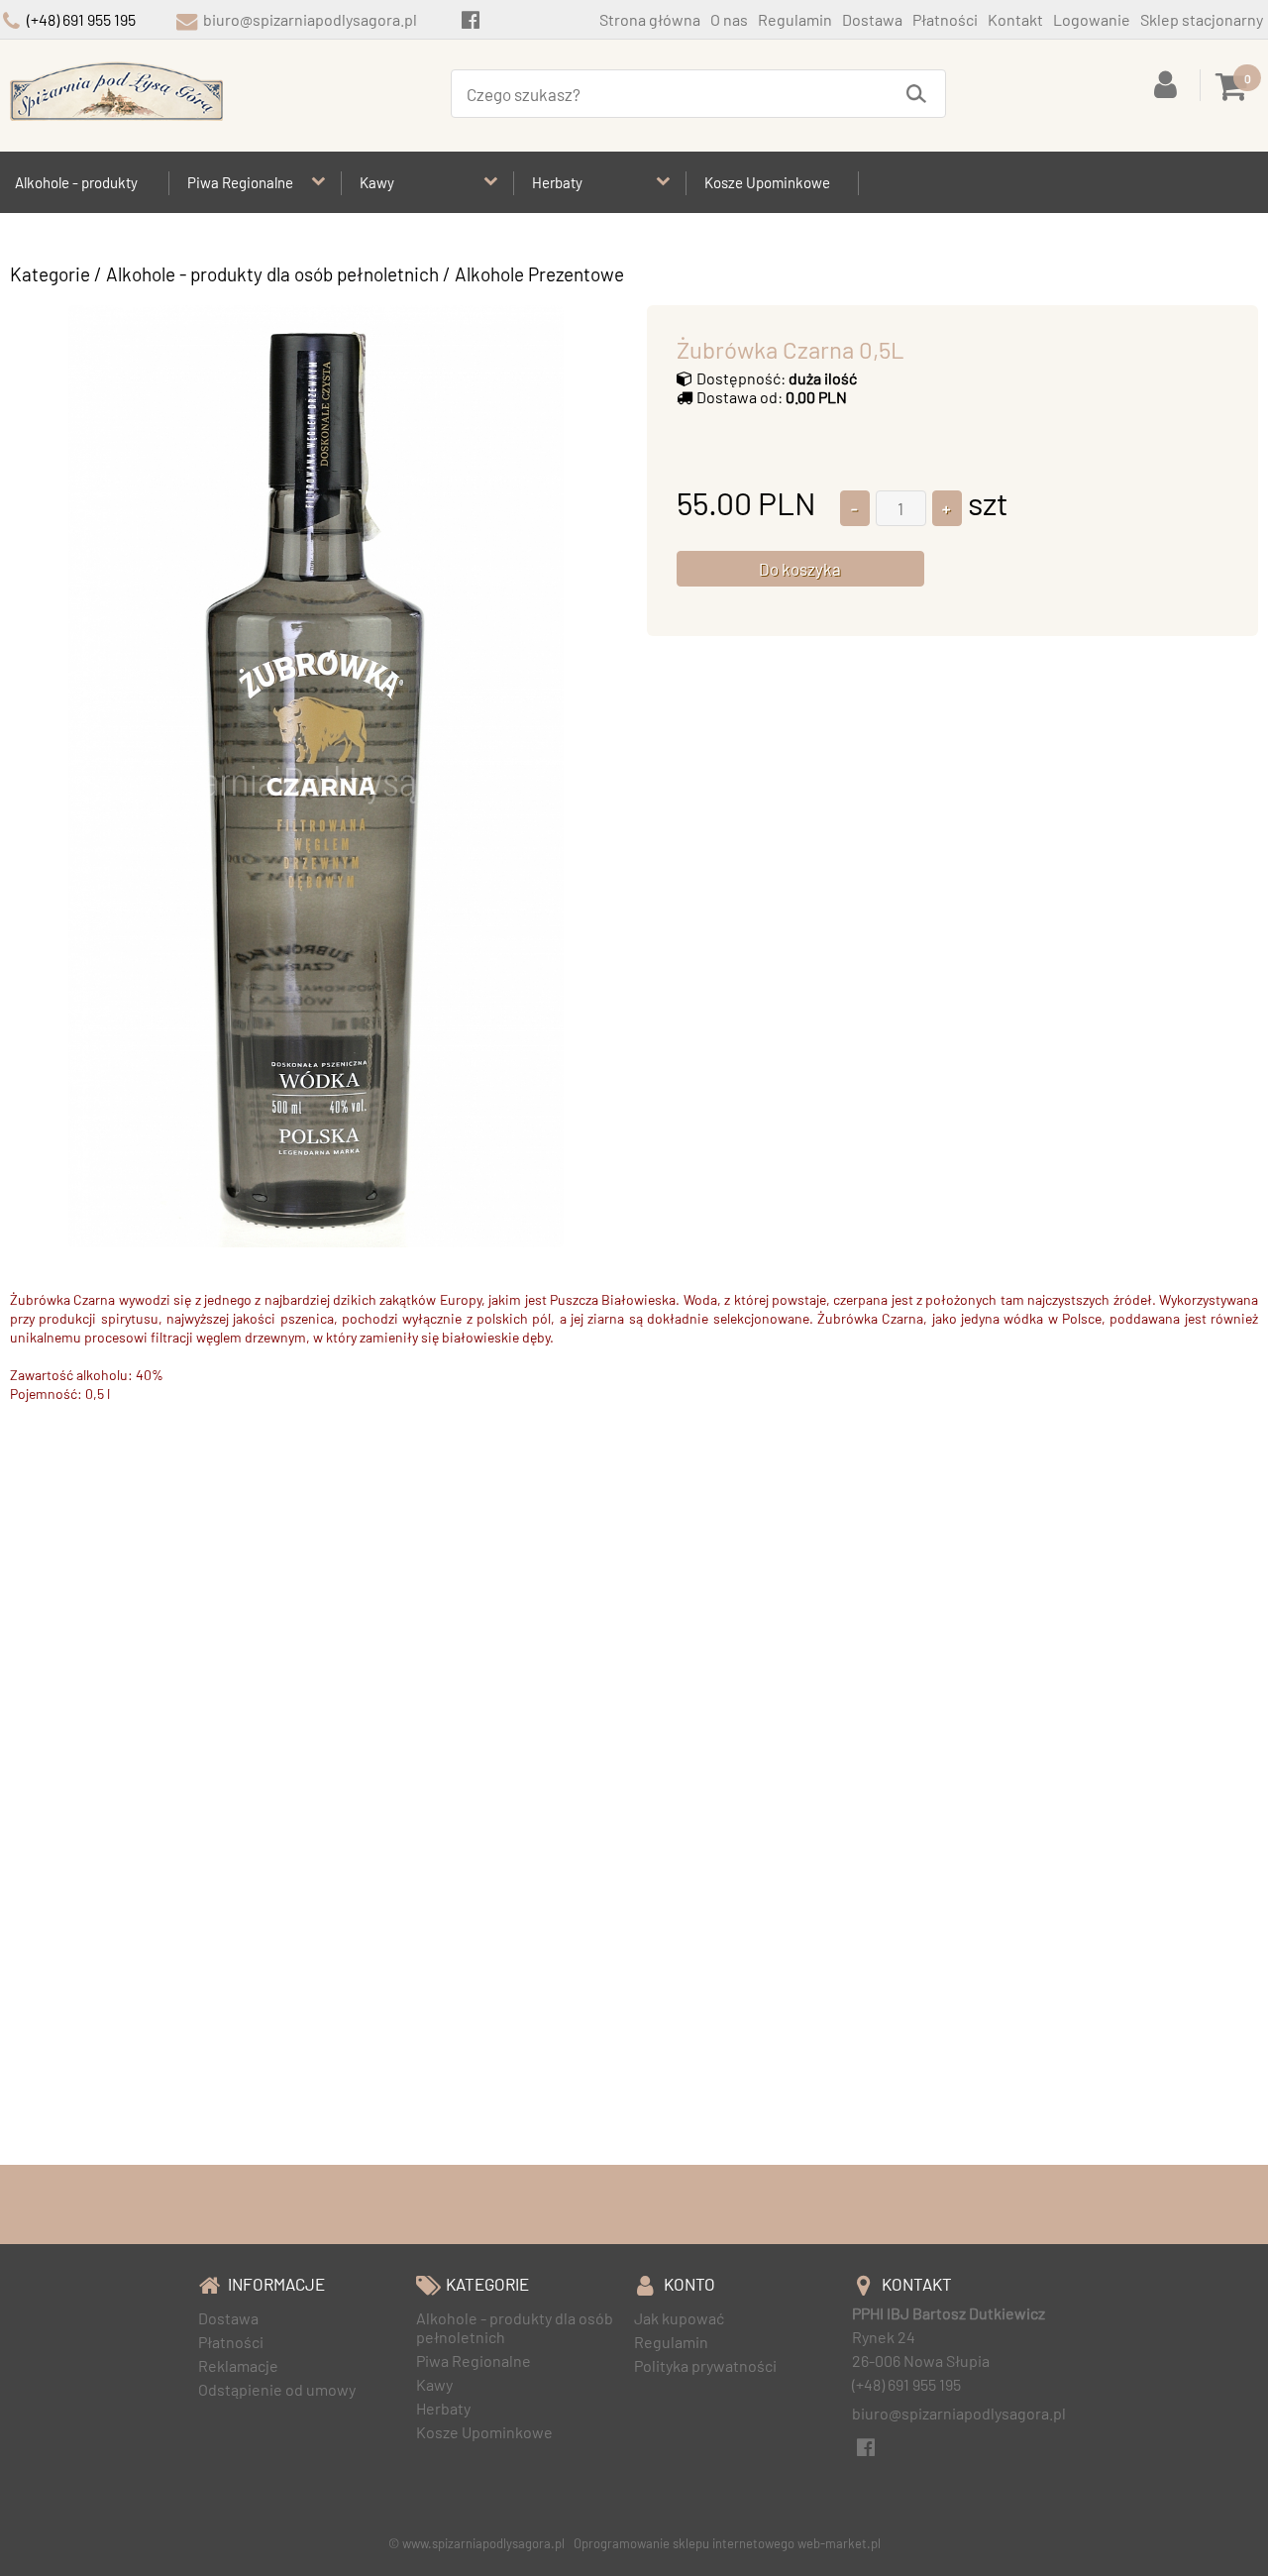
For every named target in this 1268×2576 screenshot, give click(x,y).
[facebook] (470, 19)
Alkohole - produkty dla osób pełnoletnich (272, 274)
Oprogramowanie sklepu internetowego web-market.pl (727, 2543)
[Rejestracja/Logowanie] (1169, 83)
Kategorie (50, 274)
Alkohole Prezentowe (539, 274)
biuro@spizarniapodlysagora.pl (310, 19)
